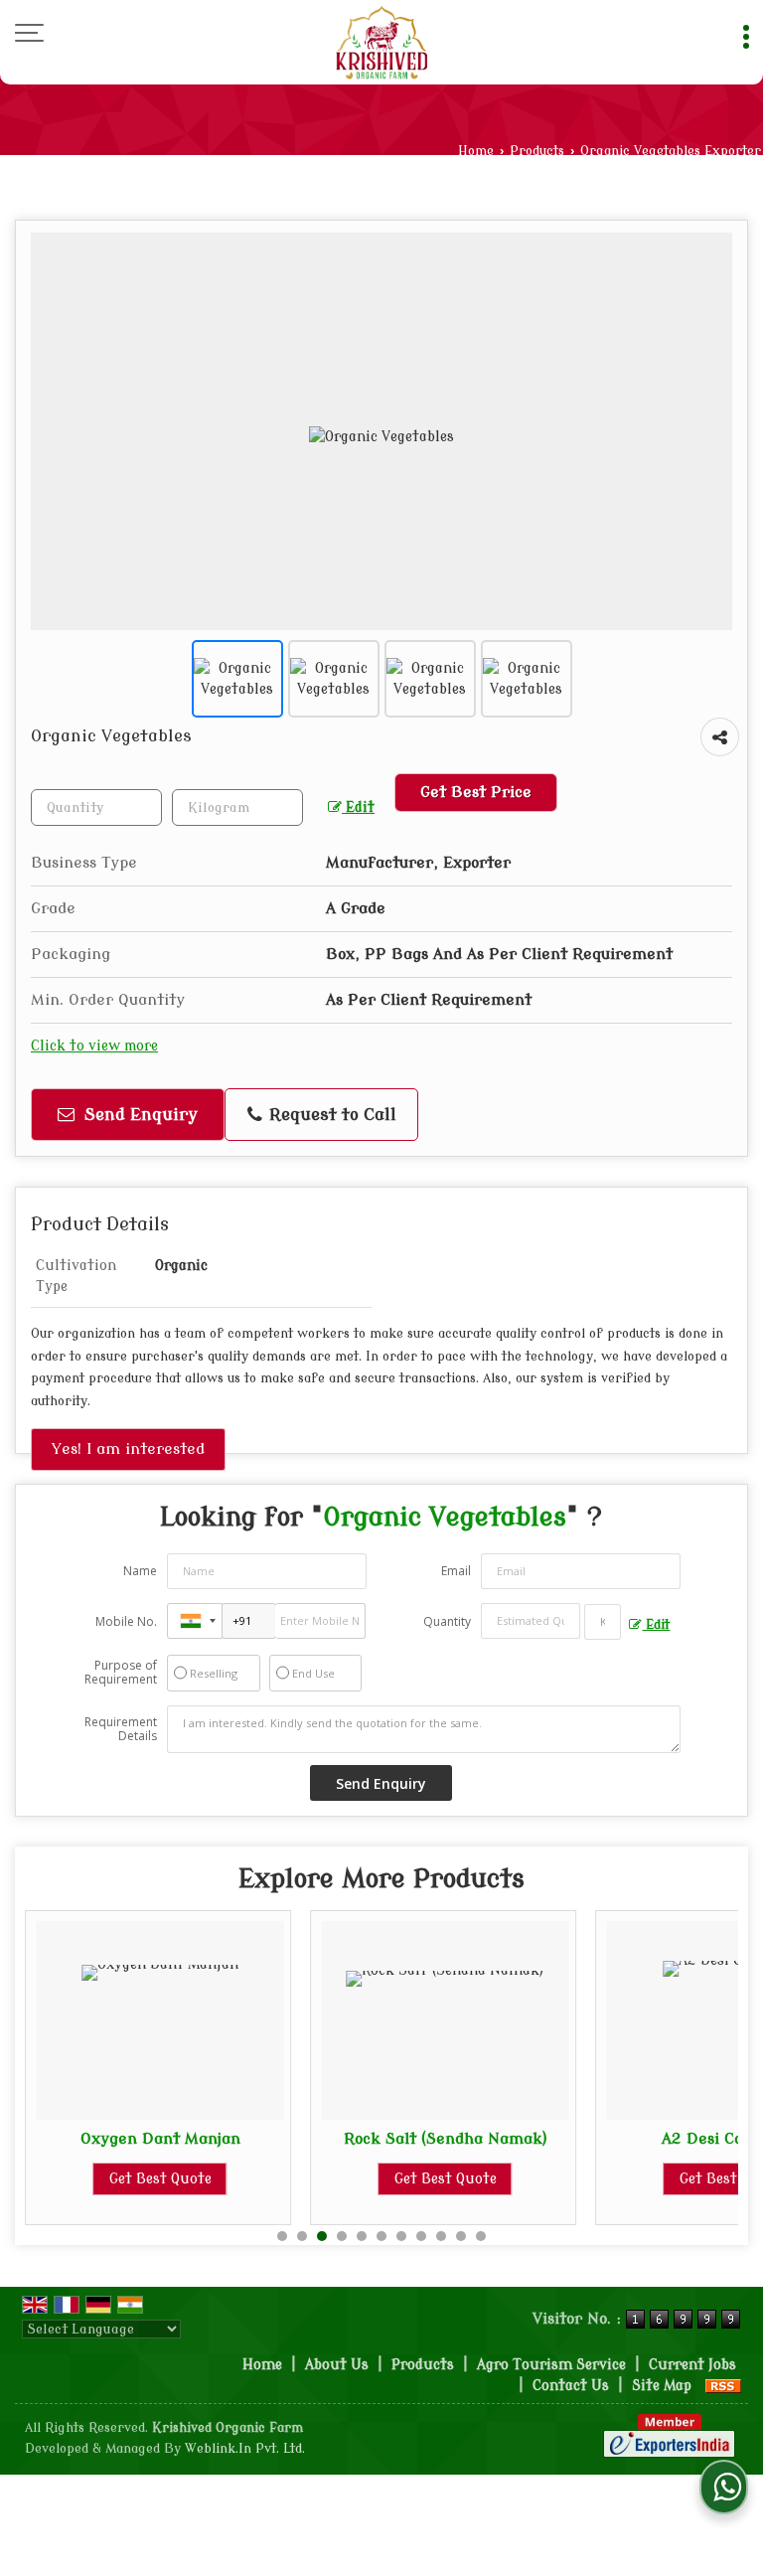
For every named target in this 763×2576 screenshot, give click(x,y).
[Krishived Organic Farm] (381, 42)
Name (140, 1571)
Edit (358, 807)
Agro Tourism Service (551, 2365)
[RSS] (723, 2386)
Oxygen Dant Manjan (160, 2139)
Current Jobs (692, 2365)
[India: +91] (195, 1621)
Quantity (447, 1621)
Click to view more (94, 1046)
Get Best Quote (160, 2179)
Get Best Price (476, 792)
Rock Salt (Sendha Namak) (446, 2139)
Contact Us (571, 2386)
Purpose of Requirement (121, 1673)
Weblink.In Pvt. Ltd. (245, 2449)
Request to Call (330, 1115)
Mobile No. (126, 1621)
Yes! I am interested (128, 1449)
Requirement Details (121, 1729)
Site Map (662, 2386)
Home (476, 151)
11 (481, 2236)
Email (456, 1571)
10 (461, 2236)
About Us (337, 2365)
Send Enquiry (139, 1115)
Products (537, 151)
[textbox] (237, 807)
